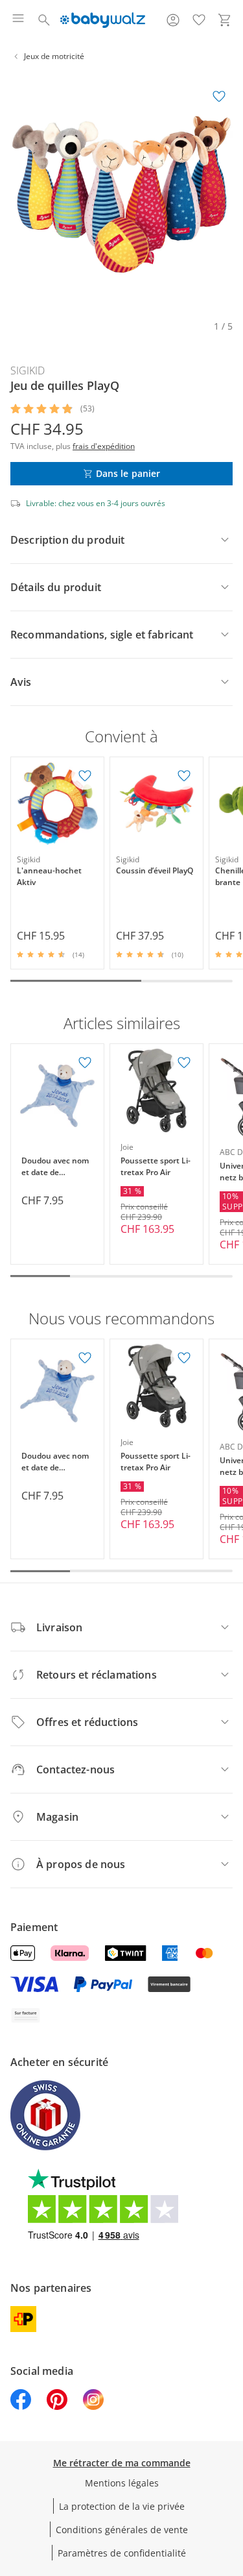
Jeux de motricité (54, 56)
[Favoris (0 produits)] (199, 20)
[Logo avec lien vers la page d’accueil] (103, 20)
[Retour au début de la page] (230, 2485)
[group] (121, 194)
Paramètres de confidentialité (122, 2553)
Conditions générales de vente (122, 2530)
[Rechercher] (44, 20)
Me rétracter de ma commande (122, 2463)
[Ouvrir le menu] (18, 20)
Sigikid (28, 371)
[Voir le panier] (225, 20)
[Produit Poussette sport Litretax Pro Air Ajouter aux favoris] (184, 1063)
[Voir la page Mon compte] (173, 20)
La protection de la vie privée (122, 2506)
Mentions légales (122, 2483)
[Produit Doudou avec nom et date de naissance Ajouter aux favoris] (85, 1063)
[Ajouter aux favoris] (219, 97)
